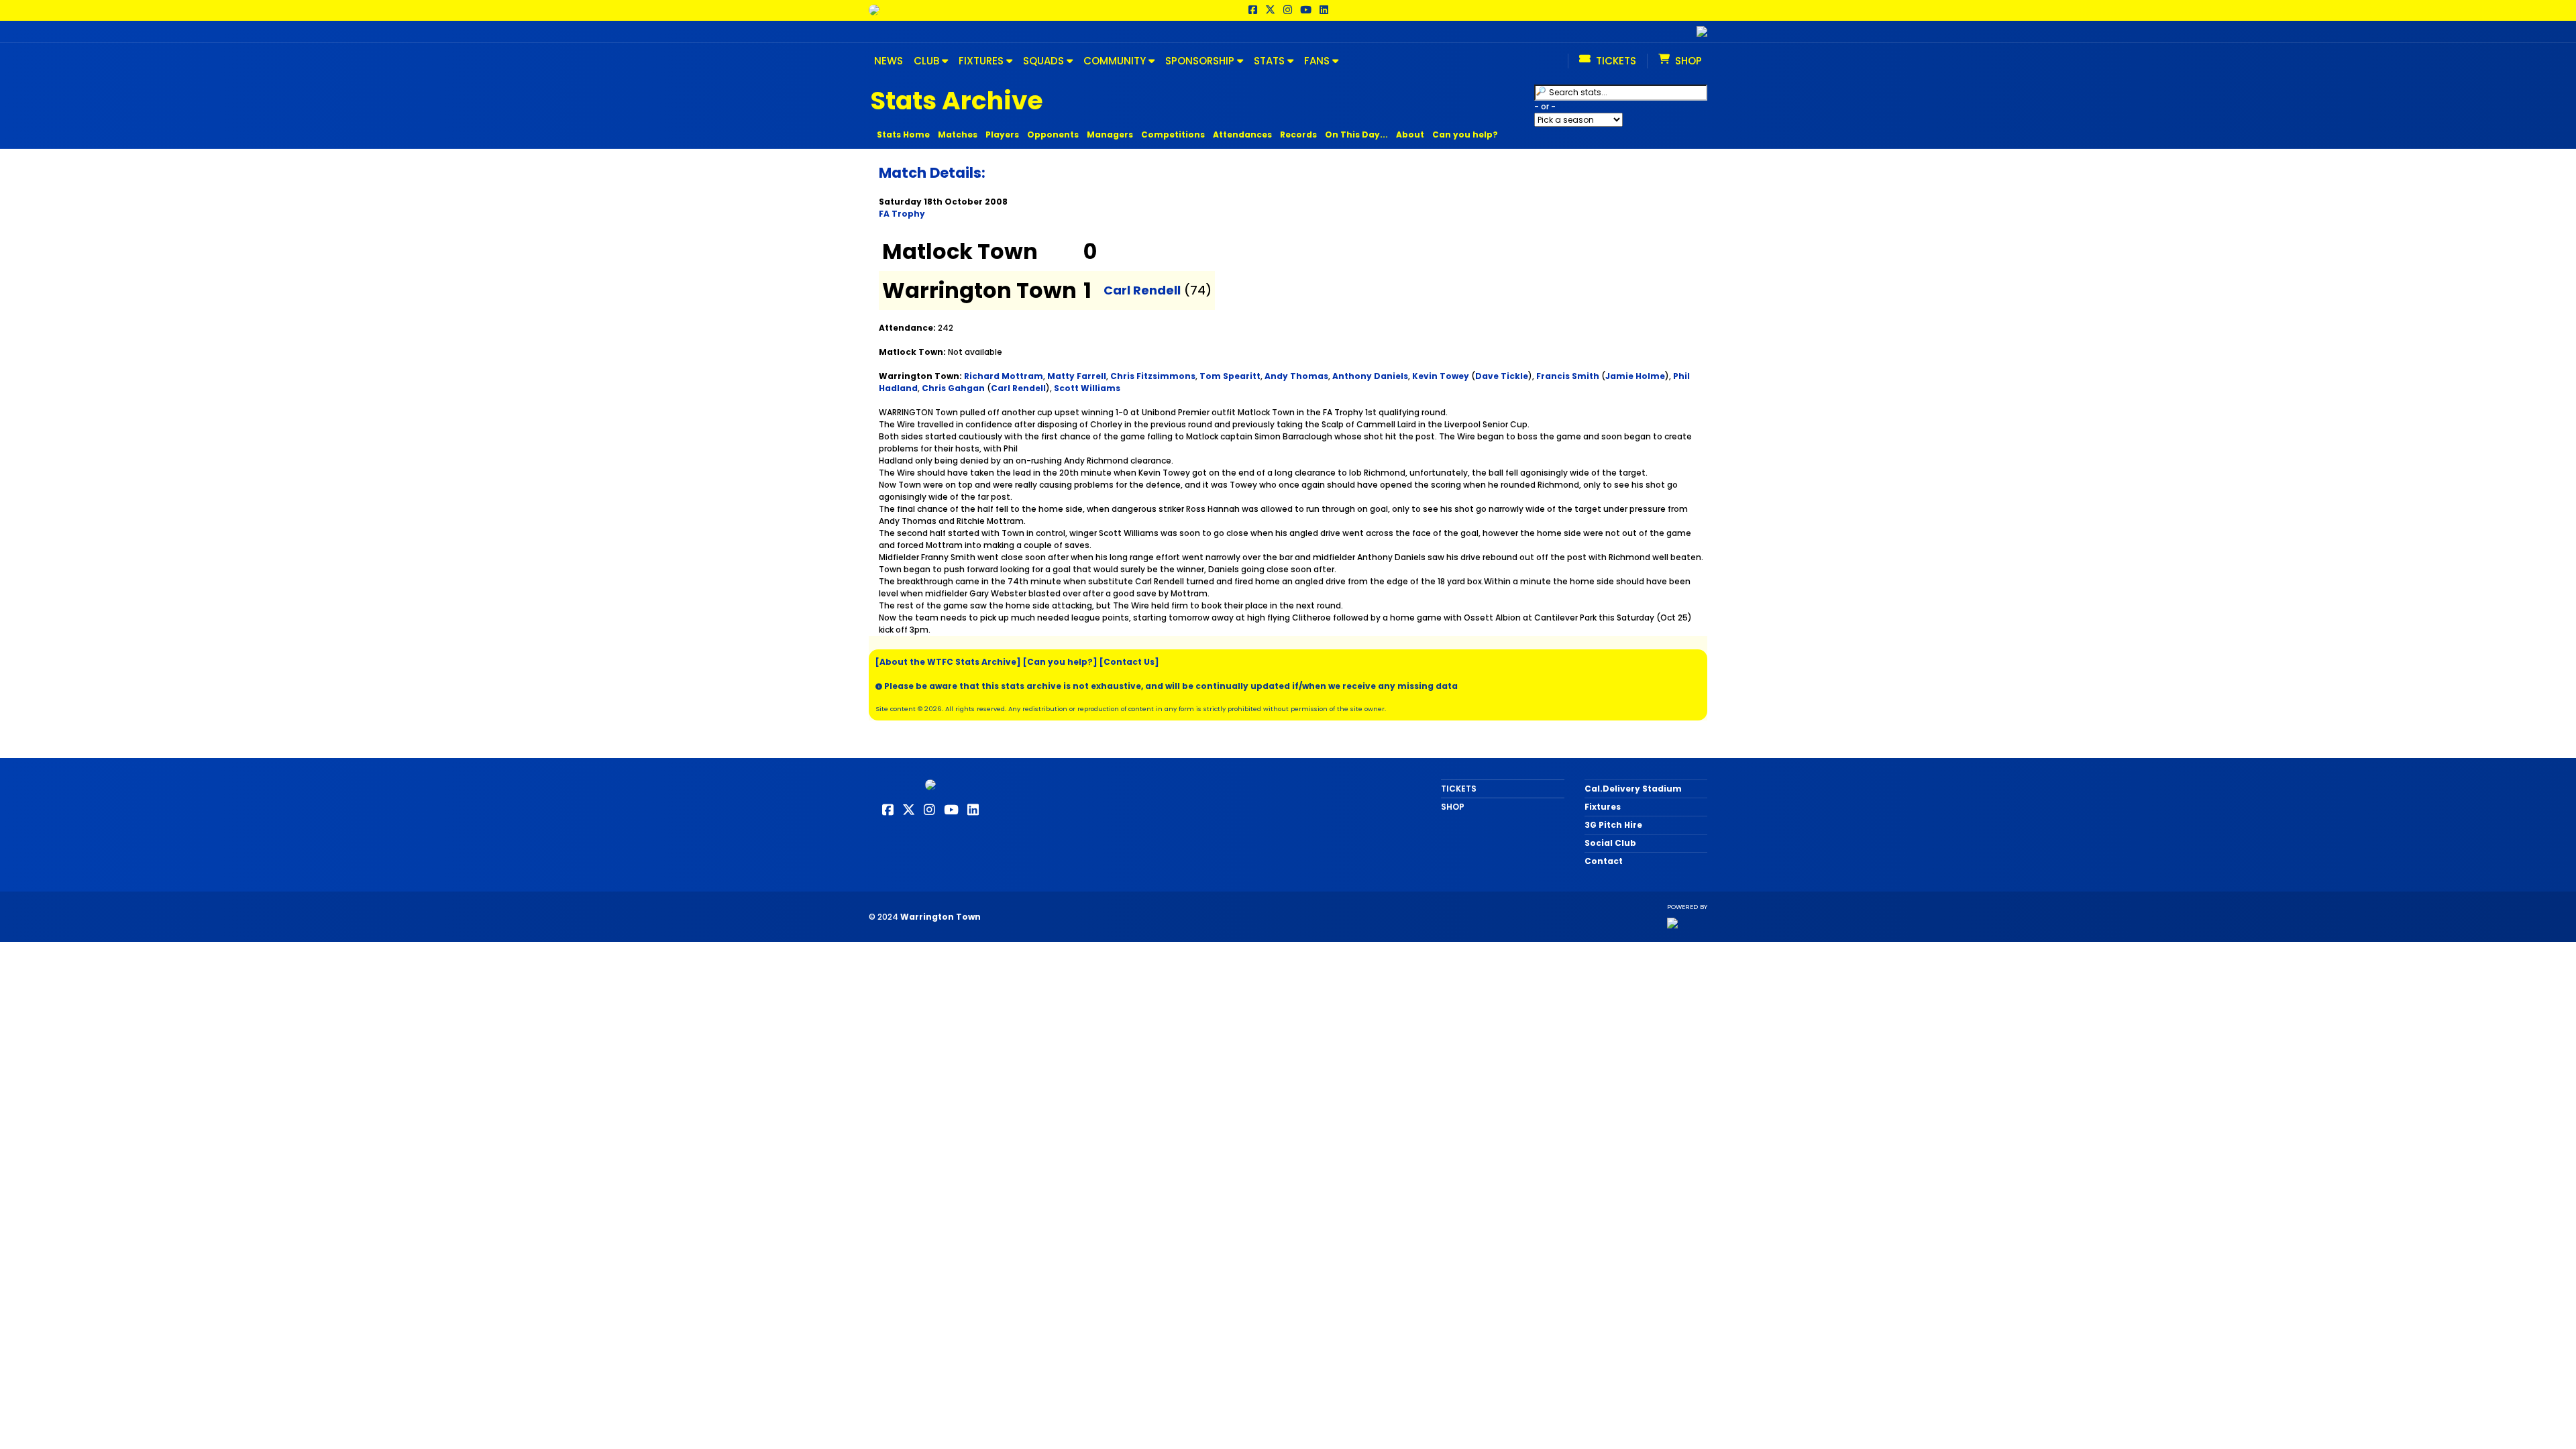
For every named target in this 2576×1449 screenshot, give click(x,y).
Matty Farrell (1077, 376)
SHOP (1453, 807)
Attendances (1242, 135)
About (1410, 135)
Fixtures (1603, 807)
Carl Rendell (1142, 290)
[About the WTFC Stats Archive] (948, 662)
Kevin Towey (1441, 376)
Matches (958, 135)
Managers (1110, 135)
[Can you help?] (1060, 662)
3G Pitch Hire (1613, 825)
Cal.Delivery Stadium (1633, 789)
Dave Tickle (1502, 376)
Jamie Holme (1635, 376)
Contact (1604, 861)
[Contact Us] (1129, 662)
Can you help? (1465, 135)
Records (1298, 135)
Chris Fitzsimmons (1153, 376)
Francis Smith (1568, 376)
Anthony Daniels (1370, 376)
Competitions (1173, 135)
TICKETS (1459, 789)
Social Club (1610, 843)
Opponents (1053, 135)
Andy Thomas (1296, 376)
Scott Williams (1087, 388)
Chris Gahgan (953, 388)
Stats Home (903, 135)
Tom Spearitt (1230, 376)
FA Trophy (902, 214)
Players (1002, 135)
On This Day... (1356, 135)
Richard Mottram (1004, 376)
